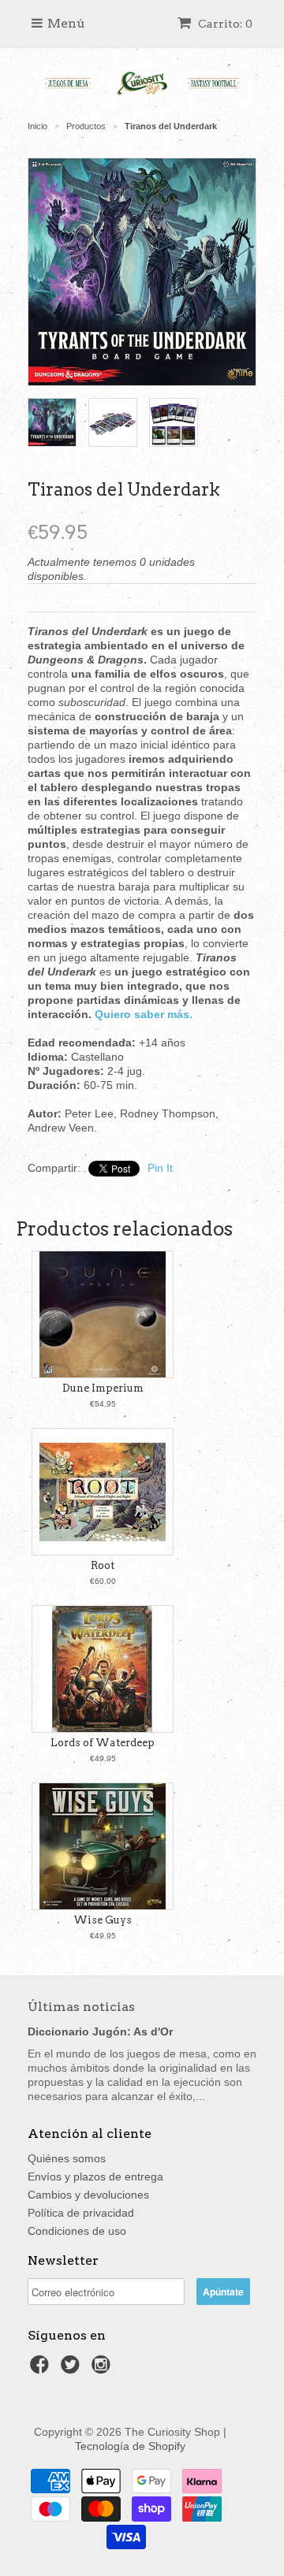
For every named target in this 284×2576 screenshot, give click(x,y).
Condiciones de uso (77, 2231)
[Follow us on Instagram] (103, 2369)
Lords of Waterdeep (103, 1743)
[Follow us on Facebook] (42, 2369)
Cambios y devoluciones (88, 2195)
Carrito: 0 (224, 24)
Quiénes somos (67, 2158)
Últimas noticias (81, 2007)
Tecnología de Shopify (130, 2446)
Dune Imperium (103, 1388)
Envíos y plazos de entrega (95, 2176)
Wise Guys (103, 1920)
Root (103, 1565)
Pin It (160, 1168)
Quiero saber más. (144, 1014)
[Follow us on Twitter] (73, 2369)
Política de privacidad (81, 2213)
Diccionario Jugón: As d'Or (100, 2031)
